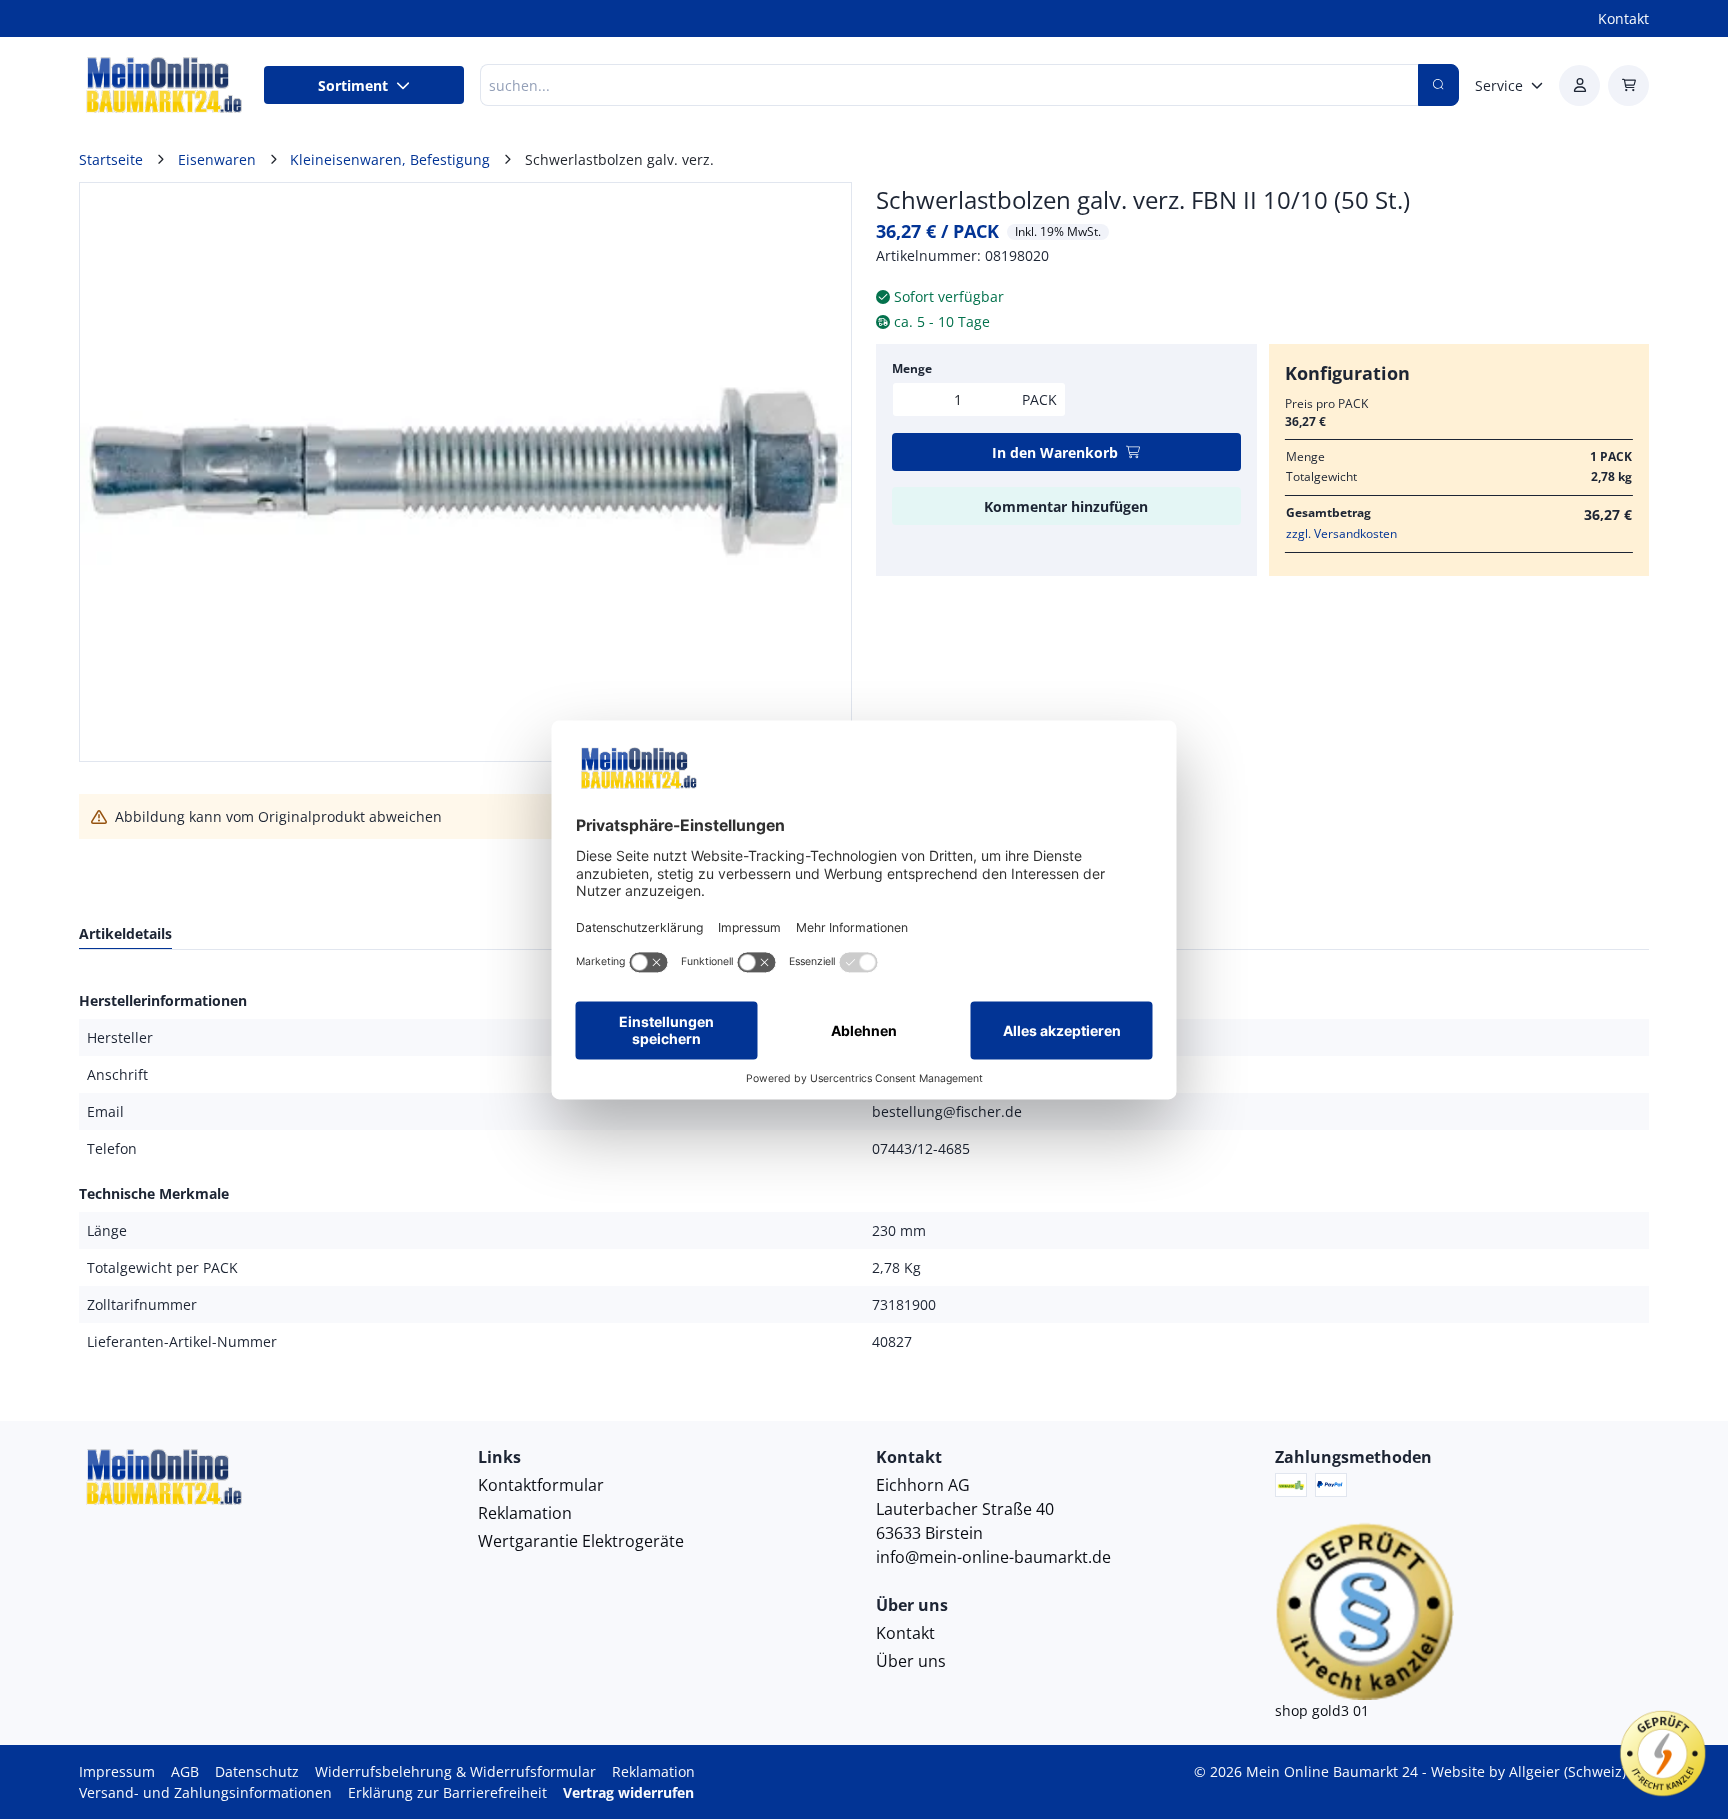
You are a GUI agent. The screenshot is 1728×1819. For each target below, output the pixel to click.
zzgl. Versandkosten (1341, 533)
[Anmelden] (1579, 85)
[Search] (1438, 85)
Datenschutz (257, 1771)
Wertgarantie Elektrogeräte (581, 1541)
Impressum (117, 1771)
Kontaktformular (541, 1485)
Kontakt (1623, 18)
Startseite (111, 159)
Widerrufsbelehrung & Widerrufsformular (455, 1771)
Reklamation (525, 1513)
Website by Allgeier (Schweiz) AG (1540, 1771)
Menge (912, 368)
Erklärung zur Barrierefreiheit (447, 1792)
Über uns (911, 1661)
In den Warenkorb (1055, 452)
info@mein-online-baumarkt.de (993, 1557)
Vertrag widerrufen (628, 1792)
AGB (185, 1771)
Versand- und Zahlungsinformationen (205, 1792)
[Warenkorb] (1628, 85)
